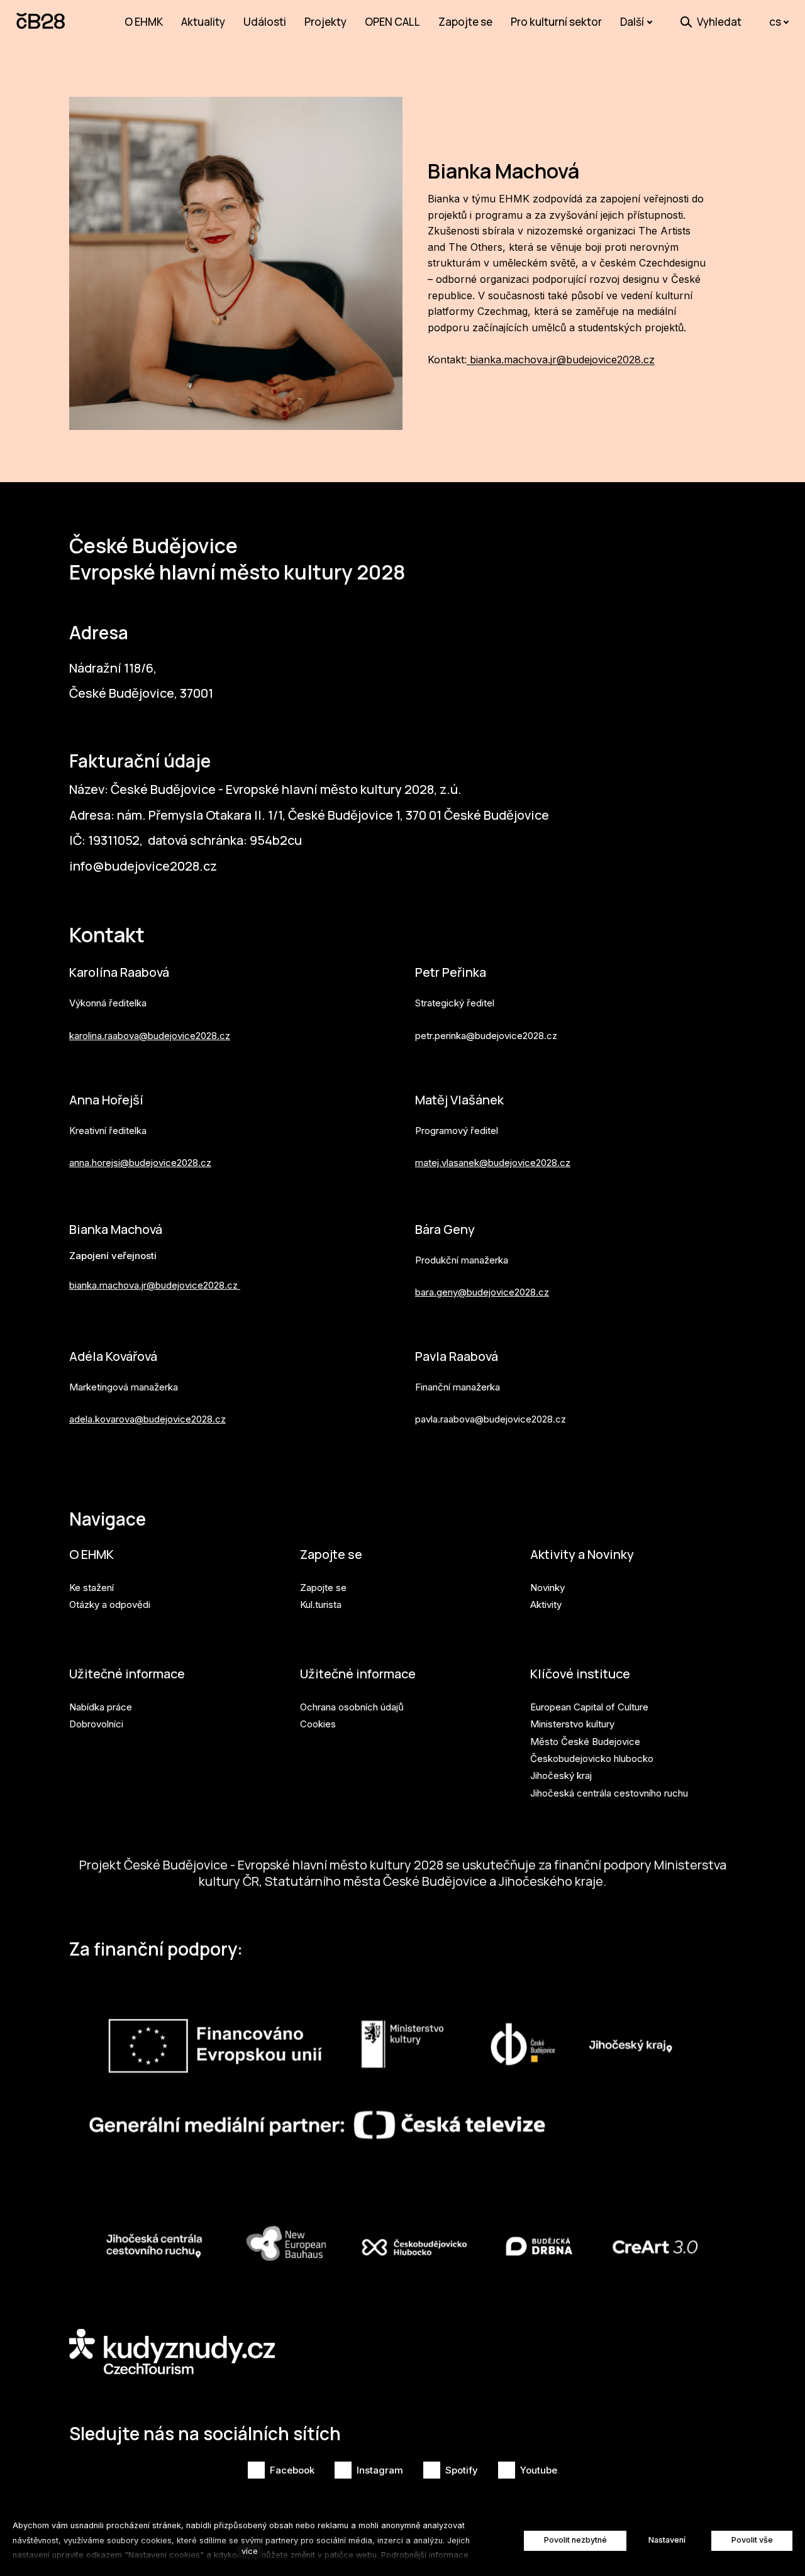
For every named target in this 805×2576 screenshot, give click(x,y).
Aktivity (546, 1604)
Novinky (547, 1588)
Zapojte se (331, 1554)
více (250, 2551)
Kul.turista (321, 1604)
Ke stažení (92, 1588)
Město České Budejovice (585, 1742)
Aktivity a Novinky (582, 1554)
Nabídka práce (101, 1707)
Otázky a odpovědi (110, 1604)
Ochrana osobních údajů (352, 1707)
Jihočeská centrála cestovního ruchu (609, 1793)
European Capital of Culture (589, 1707)
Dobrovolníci (96, 1724)
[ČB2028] (42, 22)
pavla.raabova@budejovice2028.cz (491, 1419)
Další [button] (632, 22)
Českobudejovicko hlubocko (592, 1759)
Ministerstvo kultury (572, 1724)
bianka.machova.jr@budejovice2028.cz (561, 360)
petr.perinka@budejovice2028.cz (486, 1036)
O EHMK (92, 1554)
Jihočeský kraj (561, 1775)
